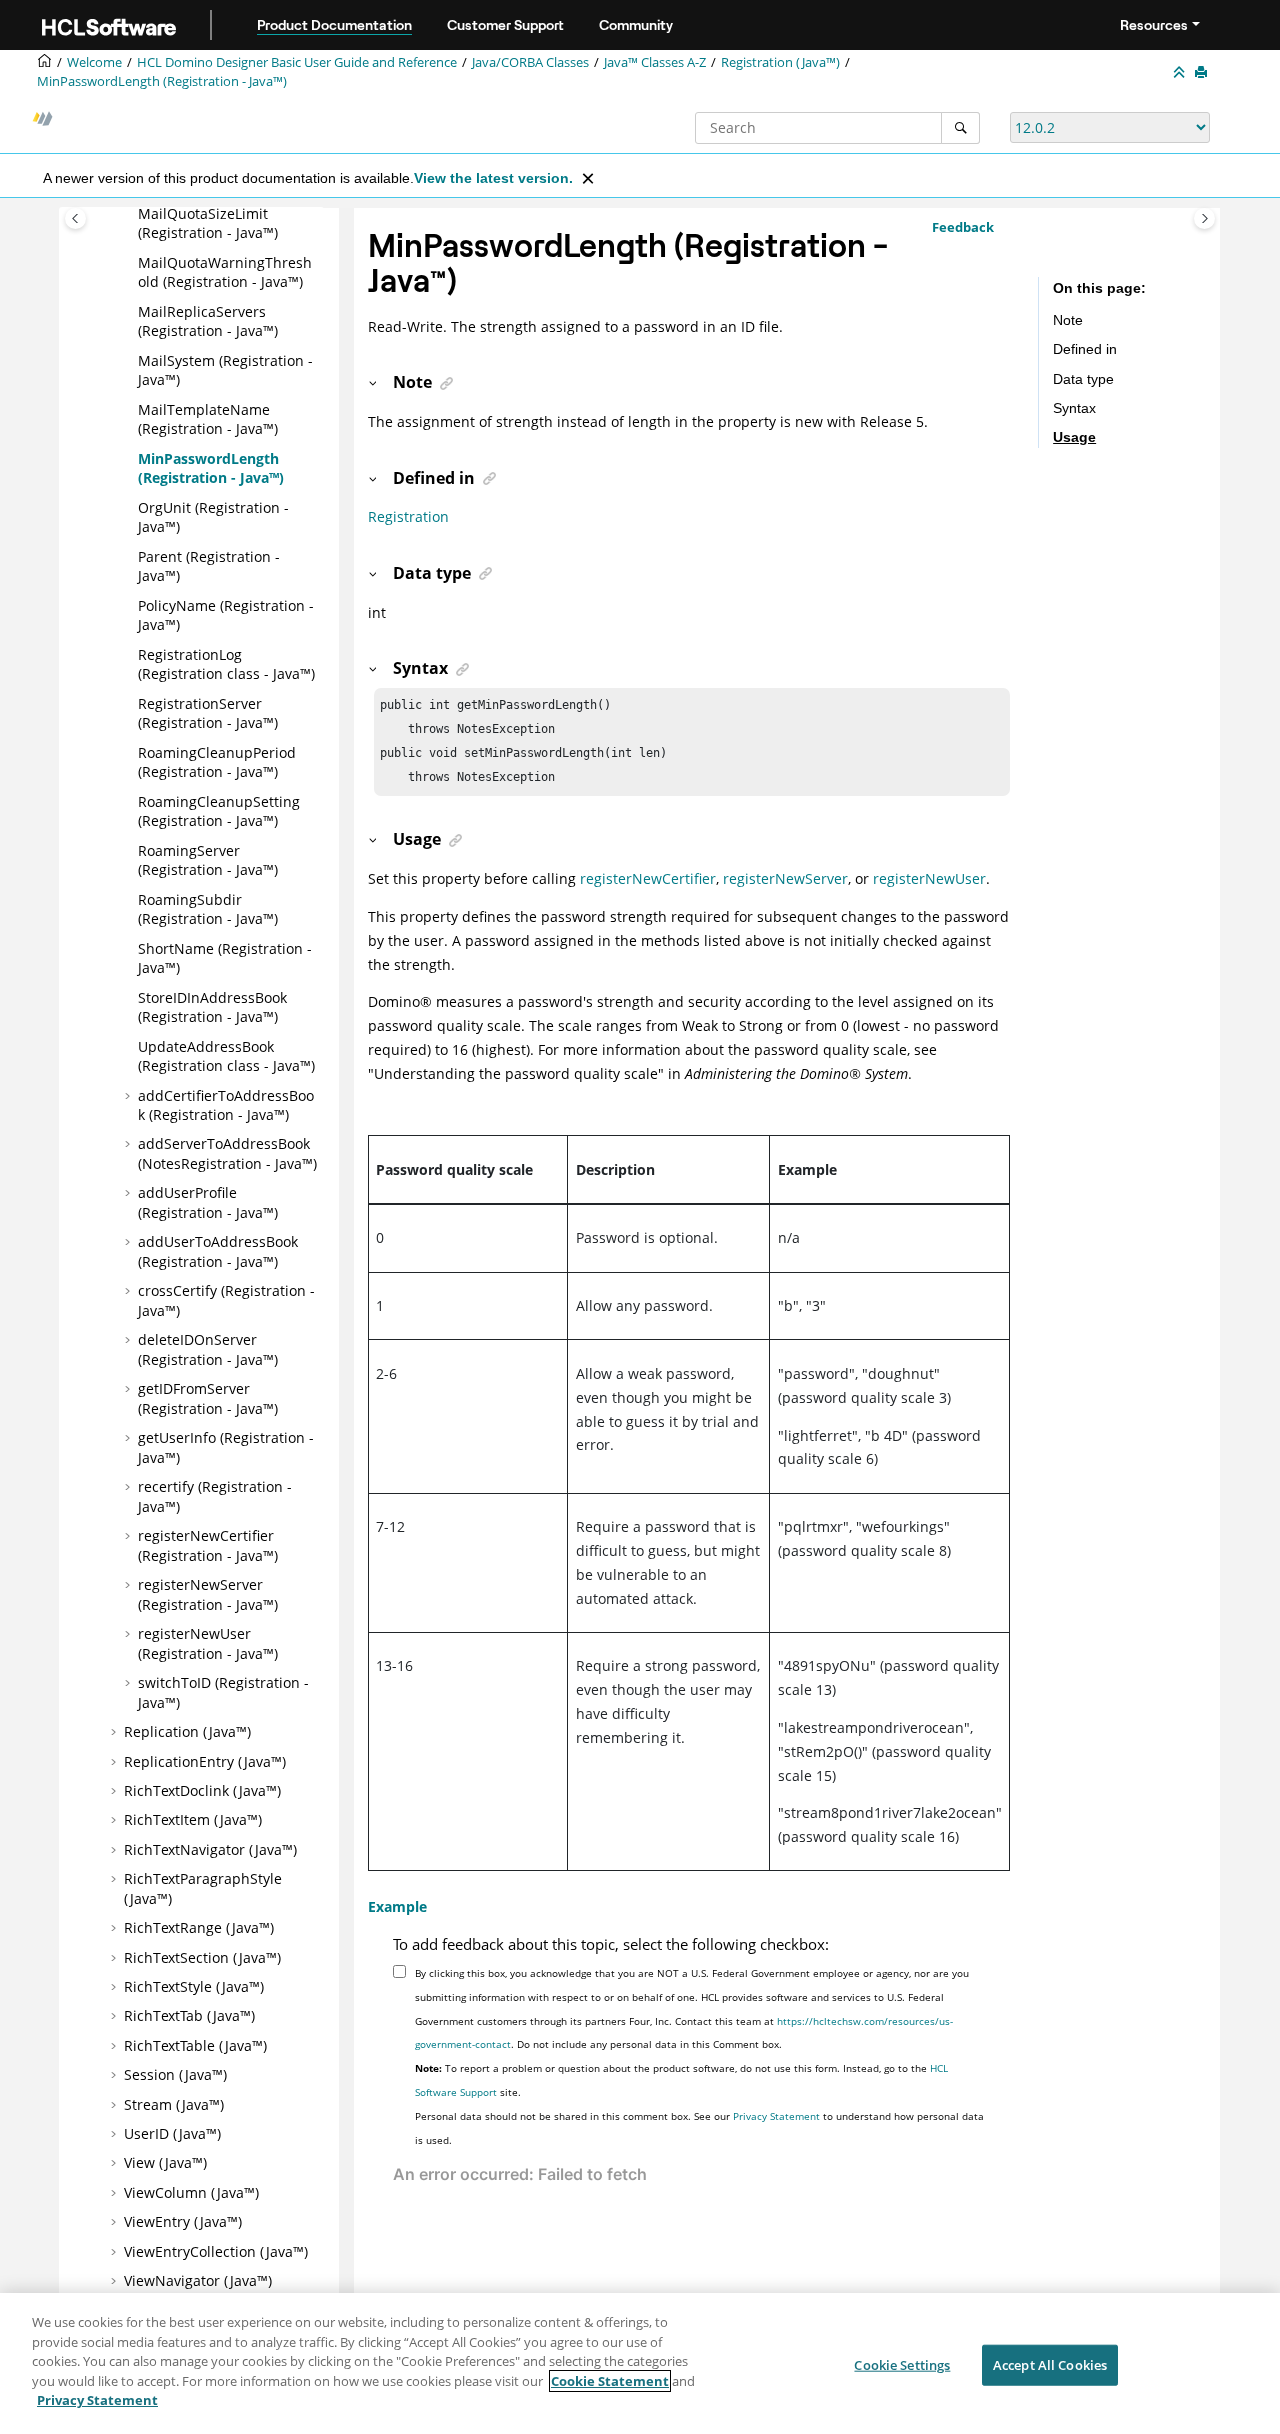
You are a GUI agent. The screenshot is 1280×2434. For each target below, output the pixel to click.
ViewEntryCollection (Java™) (216, 2251)
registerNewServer (785, 878)
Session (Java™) (175, 2074)
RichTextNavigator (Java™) (210, 1849)
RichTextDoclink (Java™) (202, 1790)
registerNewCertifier (648, 878)
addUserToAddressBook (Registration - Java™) (218, 1251)
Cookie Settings (902, 2364)
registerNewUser (929, 878)
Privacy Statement (776, 2116)
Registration (408, 516)
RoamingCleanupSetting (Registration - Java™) (219, 811)
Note (1068, 320)
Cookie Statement (610, 2381)
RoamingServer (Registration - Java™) (208, 860)
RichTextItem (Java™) (193, 1819)
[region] (640, 2363)
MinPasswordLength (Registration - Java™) (162, 81)
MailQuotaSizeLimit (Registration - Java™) (208, 223)
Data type (1083, 379)
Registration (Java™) (780, 62)
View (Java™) (165, 2162)
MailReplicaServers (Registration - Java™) (208, 321)
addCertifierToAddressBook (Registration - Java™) (226, 1105)
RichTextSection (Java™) (202, 1957)
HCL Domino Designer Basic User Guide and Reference (297, 62)
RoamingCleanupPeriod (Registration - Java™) (217, 762)
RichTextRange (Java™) (199, 1927)
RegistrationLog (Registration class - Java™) (226, 664)
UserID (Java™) (172, 2133)
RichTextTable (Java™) (195, 2045)
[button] (130, 214)
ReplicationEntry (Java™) (205, 1761)
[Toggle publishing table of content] (75, 218)
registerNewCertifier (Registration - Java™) (208, 1545)
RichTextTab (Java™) (189, 2015)
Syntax (1074, 408)
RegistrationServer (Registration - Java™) (208, 713)
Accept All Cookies (1050, 2364)
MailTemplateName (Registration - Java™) (208, 419)
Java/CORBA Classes (530, 62)
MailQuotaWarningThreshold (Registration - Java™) (225, 272)
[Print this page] (1203, 73)
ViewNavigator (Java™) (198, 2280)
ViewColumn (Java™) (191, 2192)
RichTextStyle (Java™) (194, 1986)
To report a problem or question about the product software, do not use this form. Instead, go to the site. (681, 2080)
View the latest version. (493, 178)
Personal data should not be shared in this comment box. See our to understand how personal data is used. (699, 2128)
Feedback (963, 227)
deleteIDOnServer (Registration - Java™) (208, 1349)
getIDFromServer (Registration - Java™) (208, 1398)
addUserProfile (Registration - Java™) (208, 1202)
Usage (1074, 437)
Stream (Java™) (174, 2104)
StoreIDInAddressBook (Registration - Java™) (212, 1007)
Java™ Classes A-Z (655, 62)
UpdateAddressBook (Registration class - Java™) (226, 1056)
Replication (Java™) (187, 1731)
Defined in (1085, 349)
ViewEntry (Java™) (183, 2221)
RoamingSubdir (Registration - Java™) (208, 909)
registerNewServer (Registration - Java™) (208, 1594)
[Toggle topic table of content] (1204, 218)
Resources (1154, 25)
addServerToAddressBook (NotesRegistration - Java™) (227, 1153)
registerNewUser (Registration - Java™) (208, 1643)
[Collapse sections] (1181, 73)
